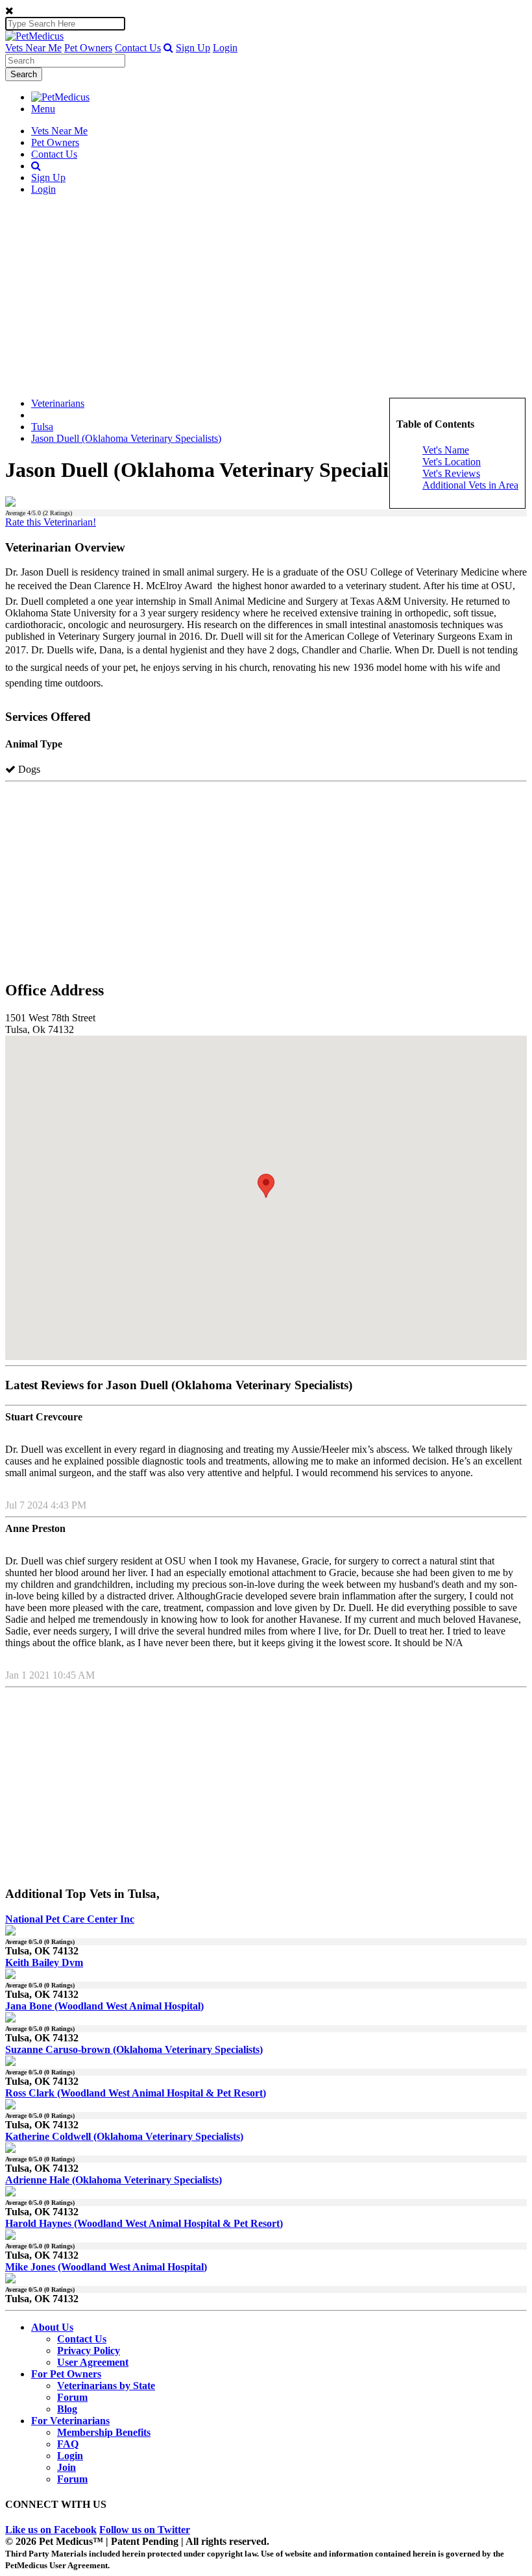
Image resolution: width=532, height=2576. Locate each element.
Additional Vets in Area (470, 485)
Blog (67, 2409)
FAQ (68, 2444)
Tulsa (42, 427)
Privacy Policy (89, 2351)
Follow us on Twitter (145, 2530)
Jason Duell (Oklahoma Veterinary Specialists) (126, 438)
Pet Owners (88, 48)
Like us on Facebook (51, 2530)
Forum (72, 2397)
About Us (52, 2327)
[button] (168, 48)
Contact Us (138, 48)
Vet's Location (452, 462)
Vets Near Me (33, 48)
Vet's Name (446, 450)
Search (24, 74)
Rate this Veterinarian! (51, 522)
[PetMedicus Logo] (60, 97)
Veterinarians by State (106, 2386)
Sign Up (193, 48)
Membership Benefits (104, 2432)
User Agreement (93, 2362)
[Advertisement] (266, 297)
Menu (43, 109)
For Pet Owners (66, 2374)
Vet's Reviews (451, 473)
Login (225, 48)
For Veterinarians (70, 2421)
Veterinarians (58, 403)
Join (66, 2467)
